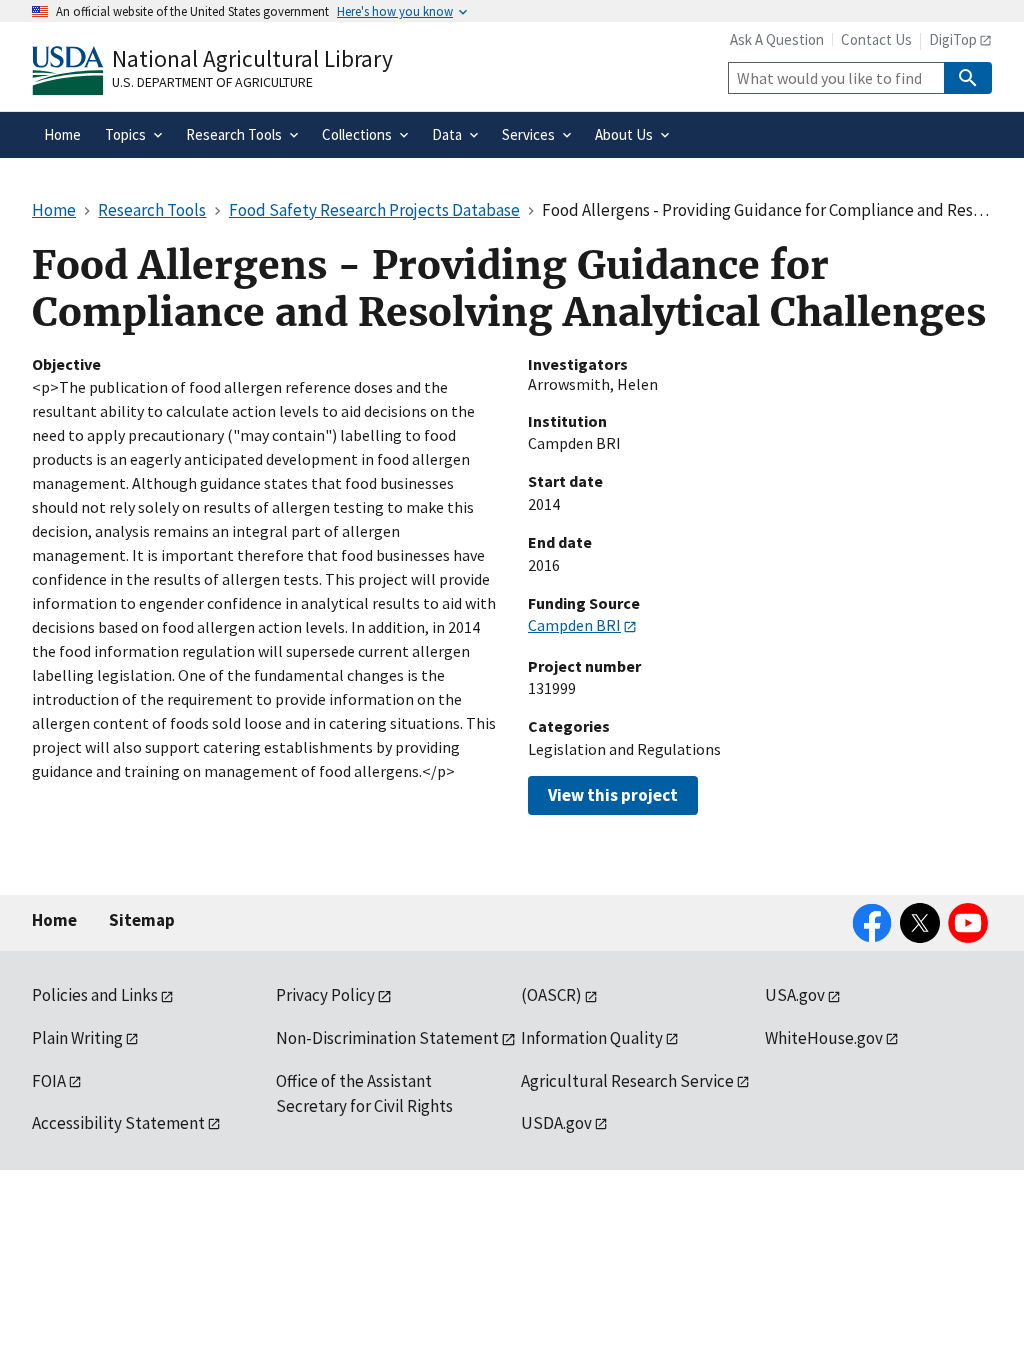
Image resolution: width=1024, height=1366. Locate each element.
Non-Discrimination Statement (387, 1038)
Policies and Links (95, 995)
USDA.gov (556, 1123)
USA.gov (795, 995)
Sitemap (142, 920)
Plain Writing (77, 1038)
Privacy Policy (325, 995)
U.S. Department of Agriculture (212, 82)
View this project (613, 795)
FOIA (49, 1081)
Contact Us (876, 39)
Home (54, 920)
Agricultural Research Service (627, 1081)
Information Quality (592, 1038)
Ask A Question (777, 39)
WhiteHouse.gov (824, 1038)
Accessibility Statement (118, 1123)
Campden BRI (574, 625)
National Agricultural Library (252, 58)
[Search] (968, 78)
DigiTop (953, 39)
